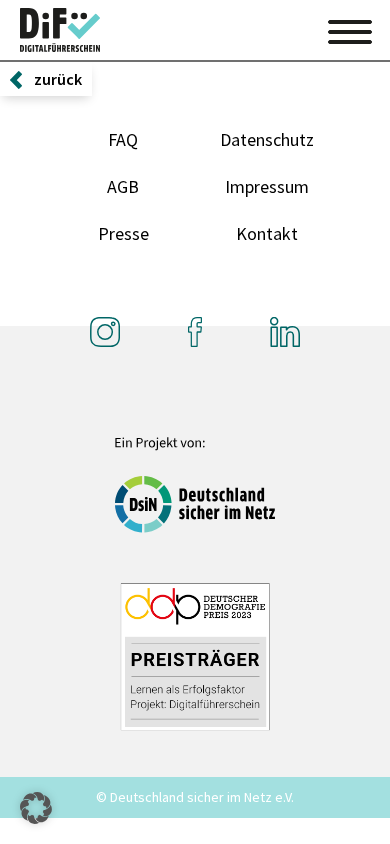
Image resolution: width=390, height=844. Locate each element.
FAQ (123, 139)
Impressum (267, 186)
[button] (36, 808)
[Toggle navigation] (350, 29)
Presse (123, 233)
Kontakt (267, 233)
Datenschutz (267, 139)
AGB (123, 186)
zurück (58, 79)
